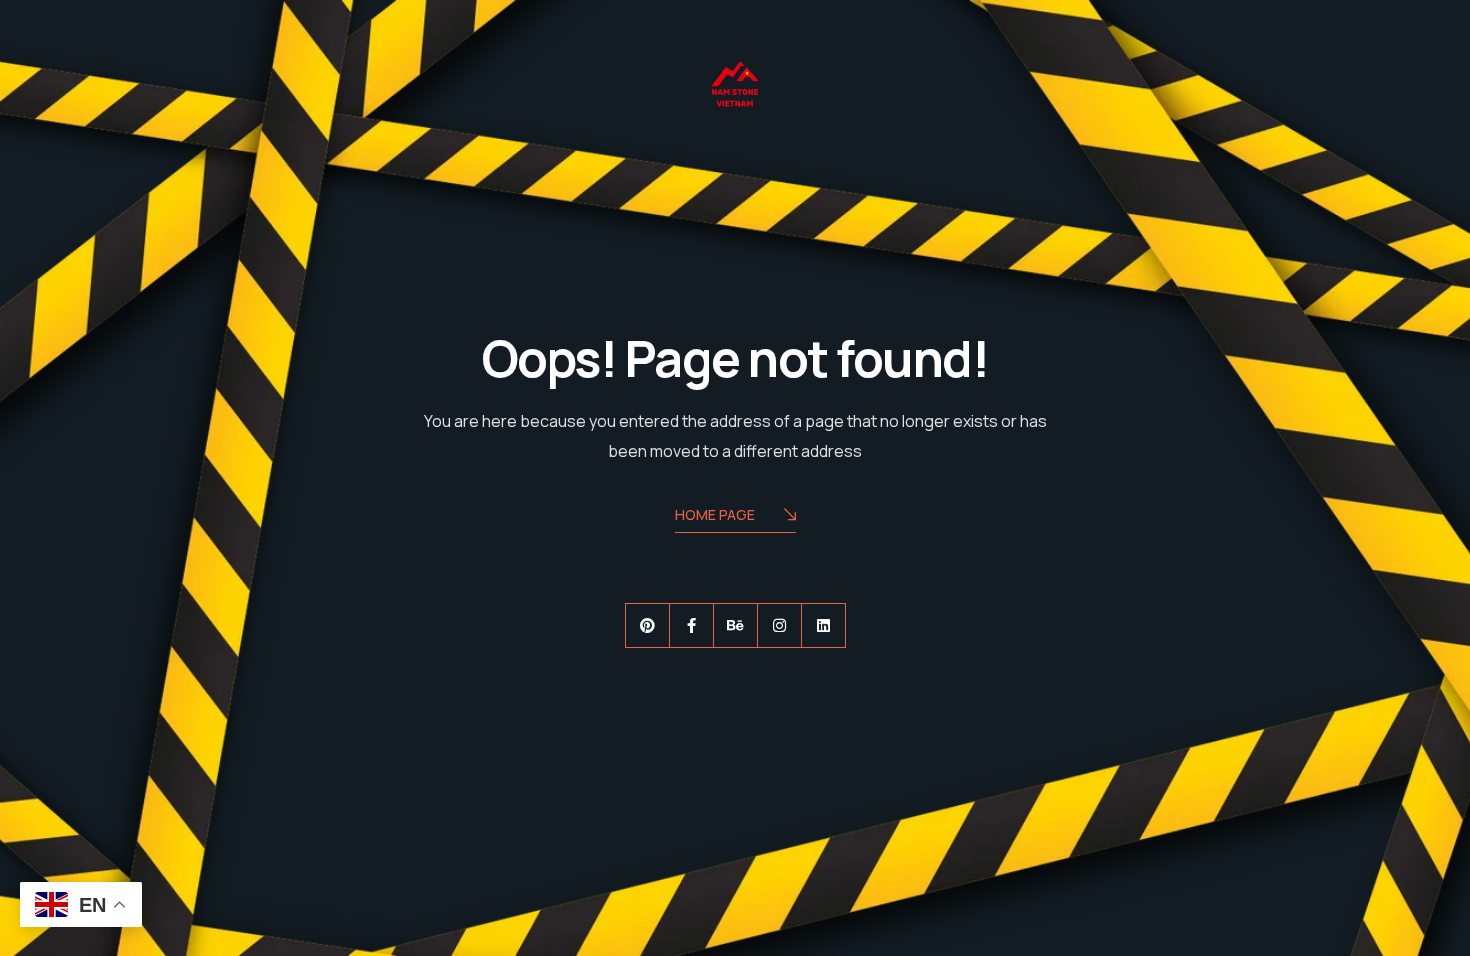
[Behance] (735, 625)
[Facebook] (691, 625)
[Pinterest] (647, 625)
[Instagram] (779, 625)
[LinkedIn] (823, 625)
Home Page (715, 514)
